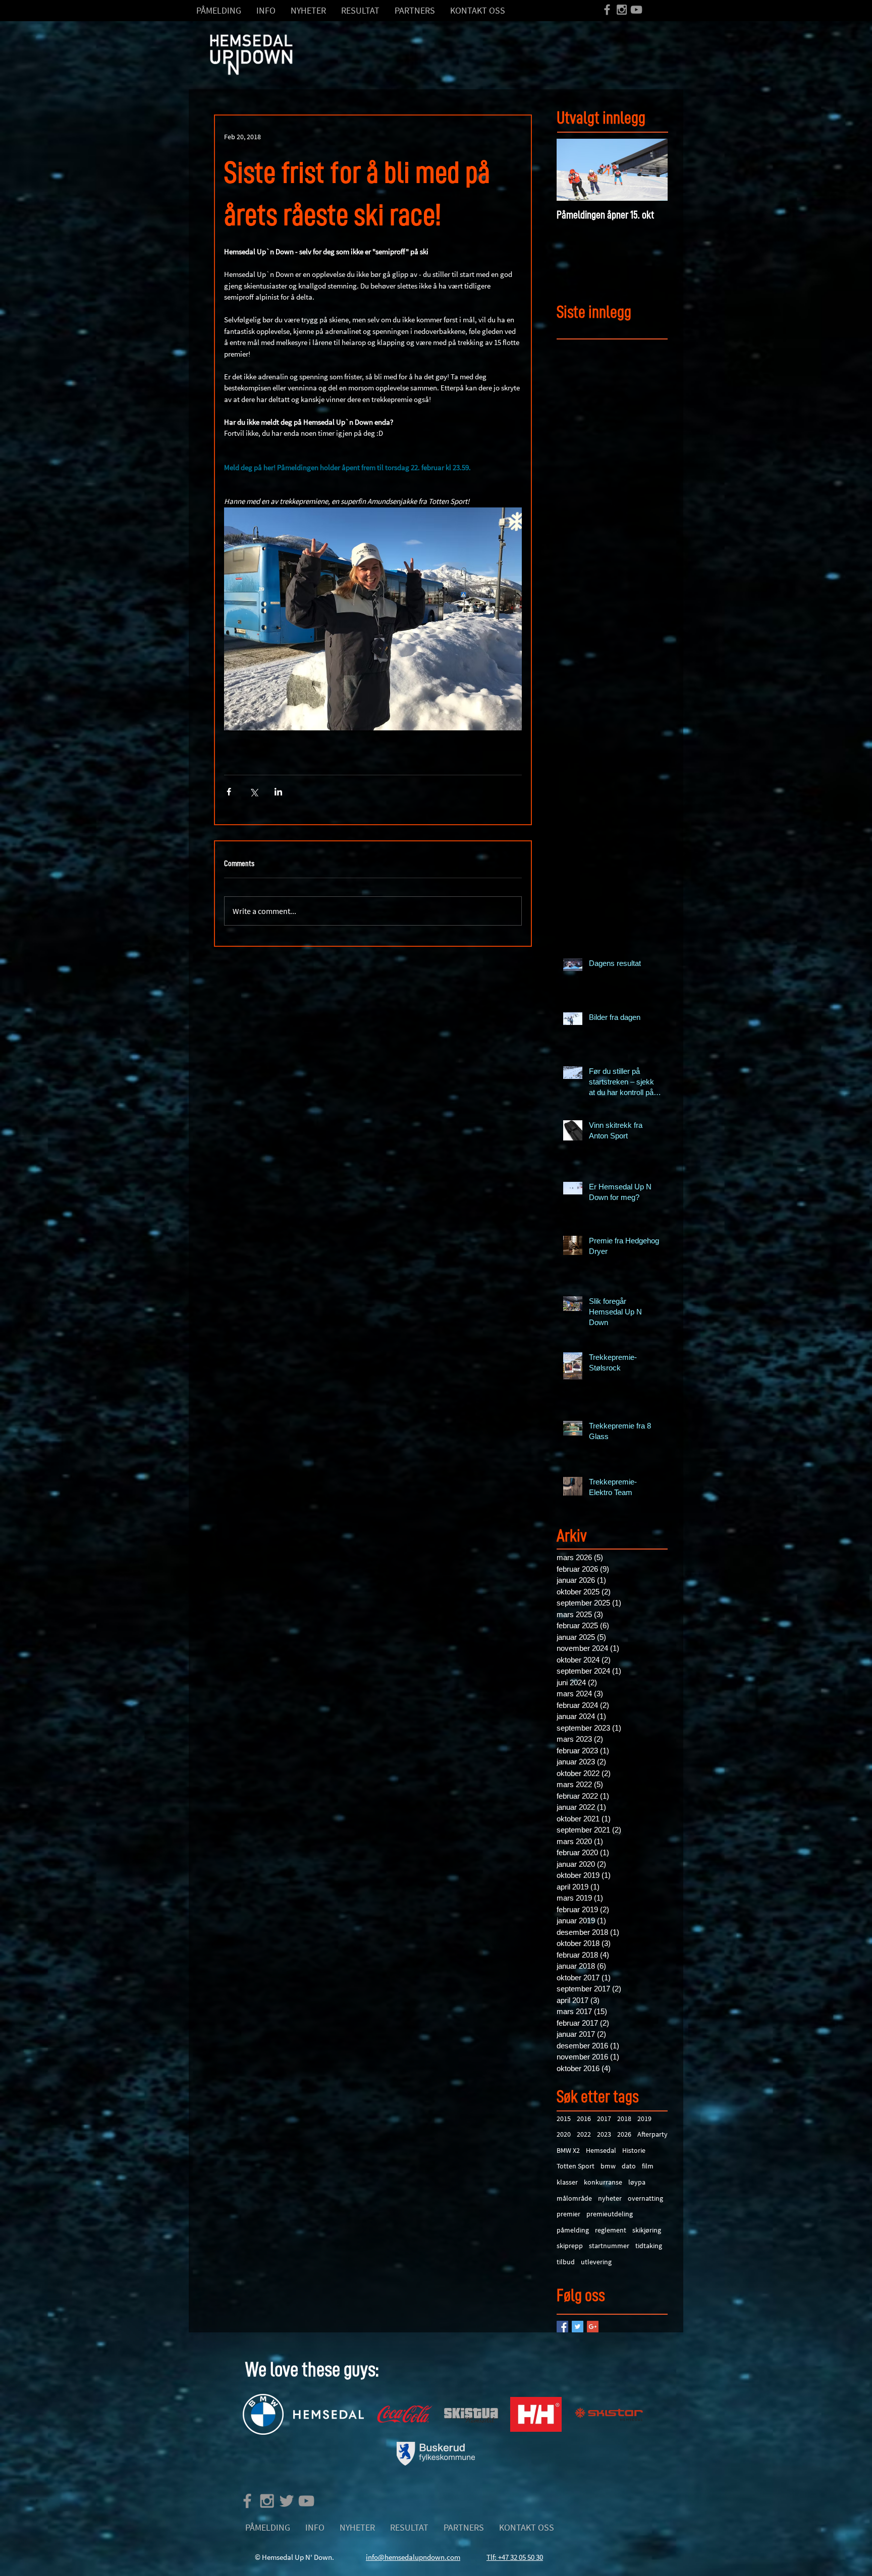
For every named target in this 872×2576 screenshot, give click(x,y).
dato (629, 2166)
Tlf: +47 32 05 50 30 (515, 2557)
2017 (604, 2119)
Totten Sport (576, 2166)
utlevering (596, 2262)
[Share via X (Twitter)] (254, 792)
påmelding (573, 2230)
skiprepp (570, 2246)
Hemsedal (601, 2150)
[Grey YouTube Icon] (636, 10)
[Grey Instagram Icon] (622, 10)
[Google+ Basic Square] (593, 2327)
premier (568, 2214)
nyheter (610, 2198)
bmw (608, 2166)
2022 (584, 2134)
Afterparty (652, 2134)
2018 (624, 2119)
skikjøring (647, 2230)
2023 (604, 2134)
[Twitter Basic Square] (578, 2327)
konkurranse (603, 2182)
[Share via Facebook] (229, 792)
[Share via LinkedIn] (278, 792)
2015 (564, 2119)
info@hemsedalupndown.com (413, 2557)
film (648, 2166)
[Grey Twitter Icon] (287, 2501)
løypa (637, 2182)
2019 (644, 2119)
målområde (574, 2198)
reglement (611, 2230)
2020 (564, 2134)
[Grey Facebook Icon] (607, 10)
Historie (634, 2150)
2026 (624, 2134)
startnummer (609, 2246)
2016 (584, 2119)
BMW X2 (568, 2150)
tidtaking (649, 2246)
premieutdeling (610, 2214)
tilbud (566, 2262)
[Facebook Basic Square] (562, 2327)
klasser (567, 2182)
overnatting (645, 2198)
